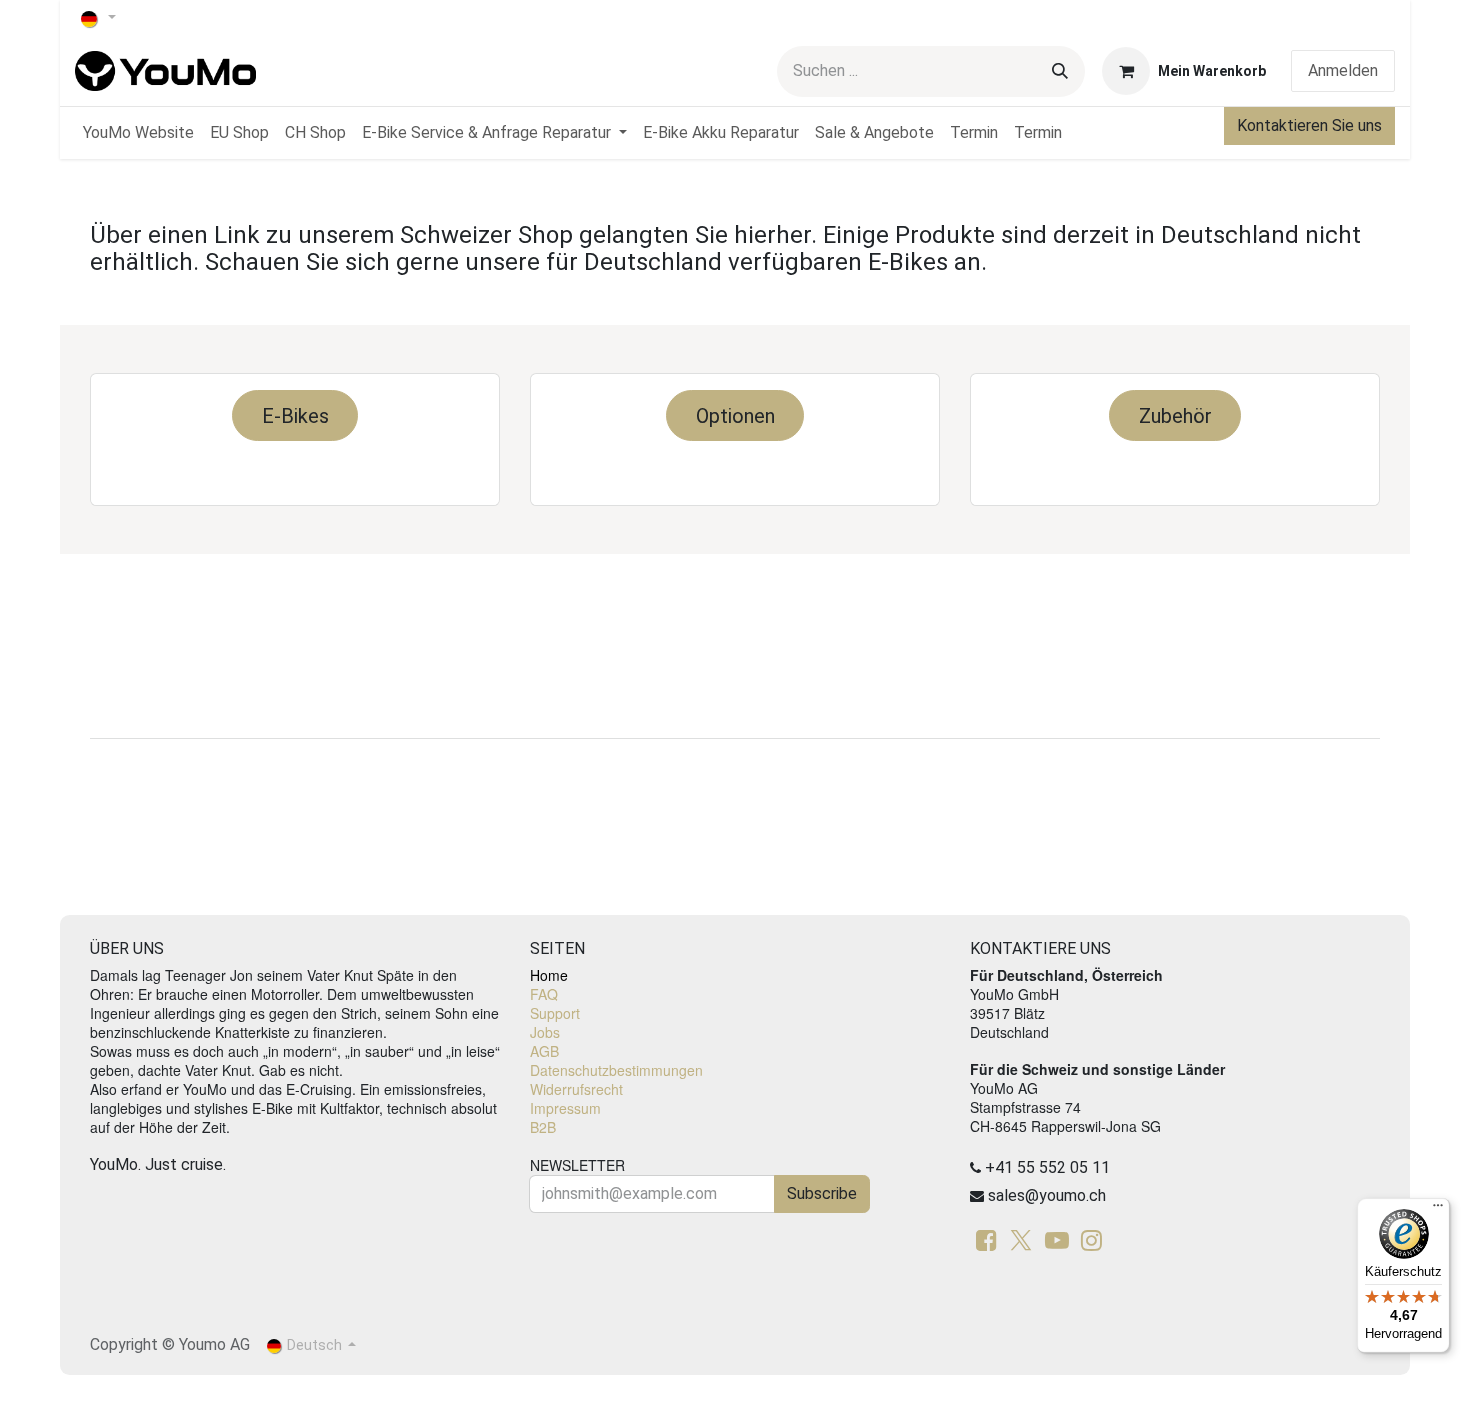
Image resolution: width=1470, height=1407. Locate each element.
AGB (544, 1051)
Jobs (545, 1032)
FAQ (544, 994)
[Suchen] (1060, 71)
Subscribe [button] (822, 1193)
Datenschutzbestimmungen (616, 1070)
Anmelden (1343, 70)
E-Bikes (295, 416)
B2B (543, 1127)
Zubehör (1175, 416)
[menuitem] (138, 133)
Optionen (735, 416)
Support (555, 1013)
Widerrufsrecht (576, 1089)
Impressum (565, 1108)
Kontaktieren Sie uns (1309, 125)
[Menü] (1438, 1210)
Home (549, 975)
